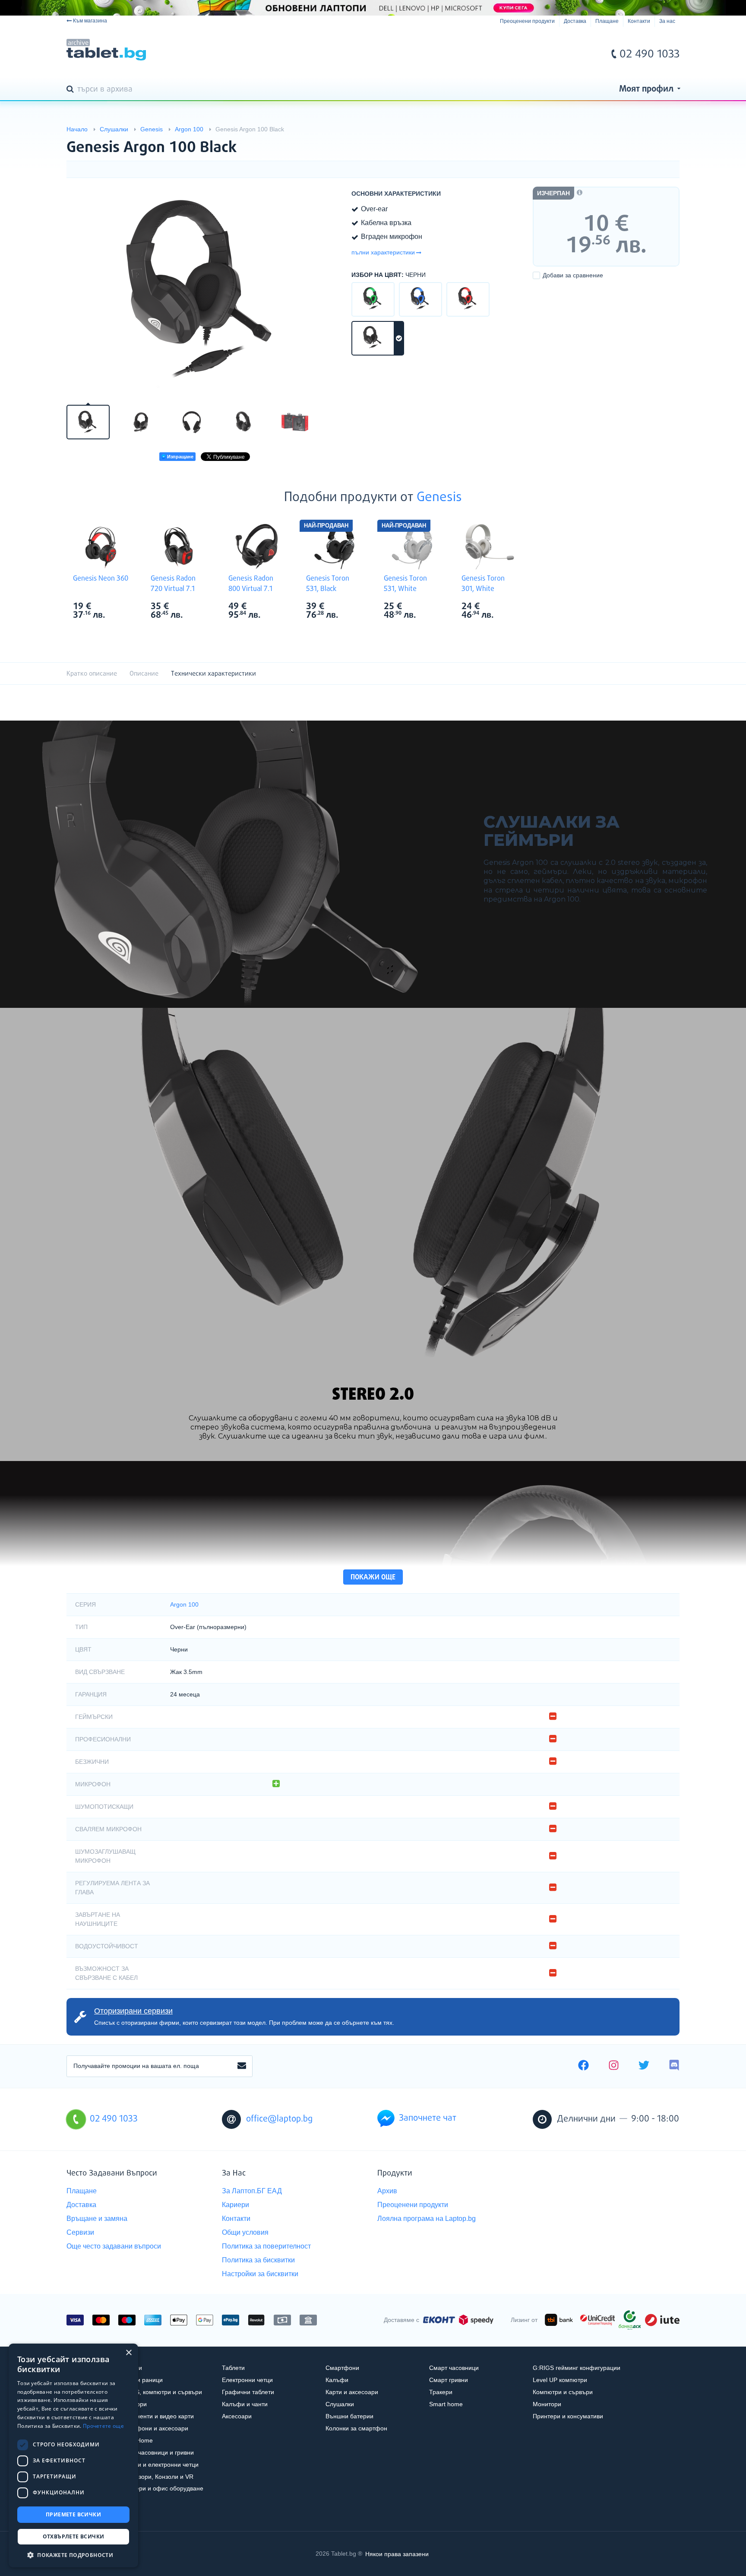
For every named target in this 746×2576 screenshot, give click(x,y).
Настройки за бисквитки (260, 2274)
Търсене (72, 90)
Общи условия (245, 2232)
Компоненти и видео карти (156, 2416)
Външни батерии (349, 2416)
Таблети (233, 2368)
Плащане (607, 21)
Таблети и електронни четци (158, 2465)
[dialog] (73, 2455)
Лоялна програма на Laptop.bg (427, 2219)
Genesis (439, 498)
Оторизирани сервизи (133, 2011)
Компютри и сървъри (563, 2392)
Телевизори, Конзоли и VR (156, 2477)
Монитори (547, 2404)
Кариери (235, 2205)
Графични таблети (248, 2392)
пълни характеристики (383, 252)
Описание (144, 674)
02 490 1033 (650, 54)
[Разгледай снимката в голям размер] (205, 290)
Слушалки (340, 2404)
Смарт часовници (454, 2368)
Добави (573, 275)
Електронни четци (247, 2380)
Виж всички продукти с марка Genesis (119, 607)
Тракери (441, 2392)
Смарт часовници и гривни (156, 2452)
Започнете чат (428, 2118)
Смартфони (342, 2368)
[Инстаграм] (614, 2066)
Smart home (446, 2404)
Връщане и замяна (97, 2219)
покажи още (373, 1577)
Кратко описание (92, 674)
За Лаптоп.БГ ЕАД (252, 2191)
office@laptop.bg (279, 2119)
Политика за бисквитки (258, 2260)
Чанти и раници (141, 2380)
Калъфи (337, 2380)
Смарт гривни (449, 2380)
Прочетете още (103, 2426)
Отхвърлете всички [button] (74, 2536)
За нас (667, 21)
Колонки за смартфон (356, 2428)
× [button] (128, 2353)
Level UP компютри (560, 2380)
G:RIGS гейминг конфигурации (577, 2368)
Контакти (639, 21)
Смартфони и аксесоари (153, 2428)
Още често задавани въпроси (114, 2246)
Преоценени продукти (527, 21)
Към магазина (90, 21)
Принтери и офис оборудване (161, 2488)
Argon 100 (184, 1604)
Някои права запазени (397, 2554)
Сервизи (80, 2232)
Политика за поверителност (266, 2246)
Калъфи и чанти (245, 2404)
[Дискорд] (674, 2066)
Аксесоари (237, 2416)
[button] (73, 2555)
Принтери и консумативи (568, 2416)
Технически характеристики (213, 674)
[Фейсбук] (583, 2066)
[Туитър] (644, 2066)
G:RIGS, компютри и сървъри (160, 2392)
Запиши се (242, 2066)
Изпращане (180, 457)
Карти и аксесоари (352, 2392)
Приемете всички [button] (73, 2514)
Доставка (575, 21)
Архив (387, 2191)
